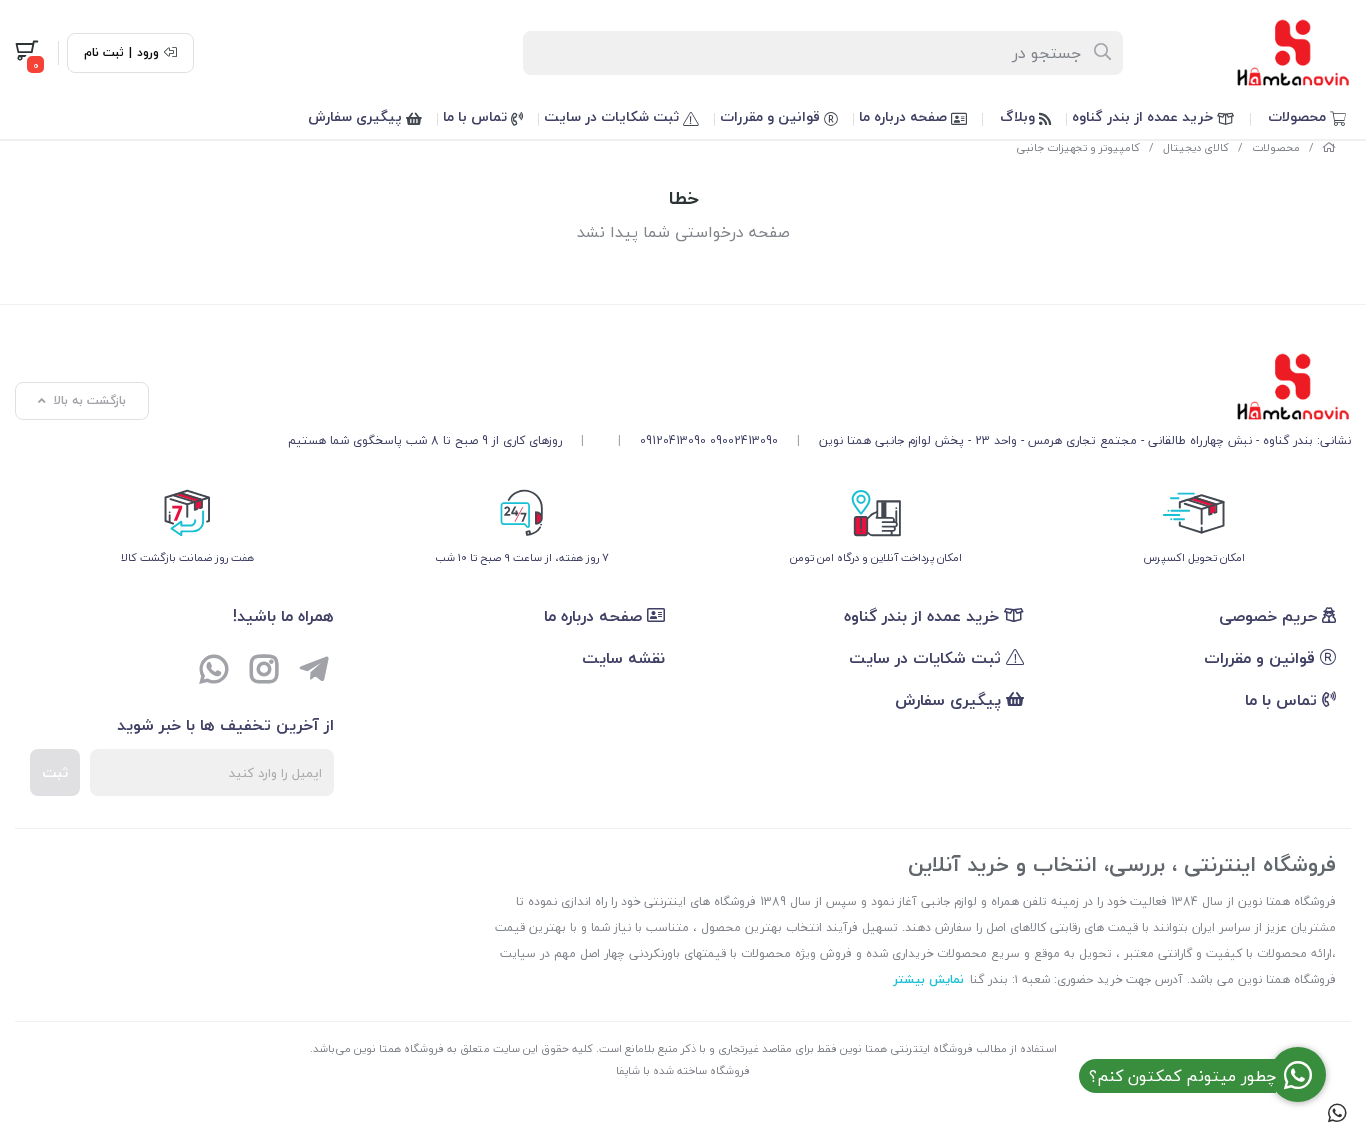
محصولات (1299, 116)
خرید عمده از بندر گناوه (1144, 116)
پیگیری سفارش (357, 116)
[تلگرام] (314, 672)
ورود (148, 53)
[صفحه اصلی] (1329, 147)
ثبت (55, 772)
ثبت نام (104, 53)
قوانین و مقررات (772, 116)
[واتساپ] (214, 672)
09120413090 (673, 440)
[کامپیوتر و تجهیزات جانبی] (819, 387)
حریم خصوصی (1270, 616)
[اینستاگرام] (264, 672)
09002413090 (744, 440)
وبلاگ (1019, 116)
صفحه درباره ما (905, 116)
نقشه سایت (623, 658)
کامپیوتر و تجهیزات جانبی (1078, 147)
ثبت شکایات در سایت (613, 116)
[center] (1103, 53)
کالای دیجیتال (1196, 147)
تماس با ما (477, 116)
